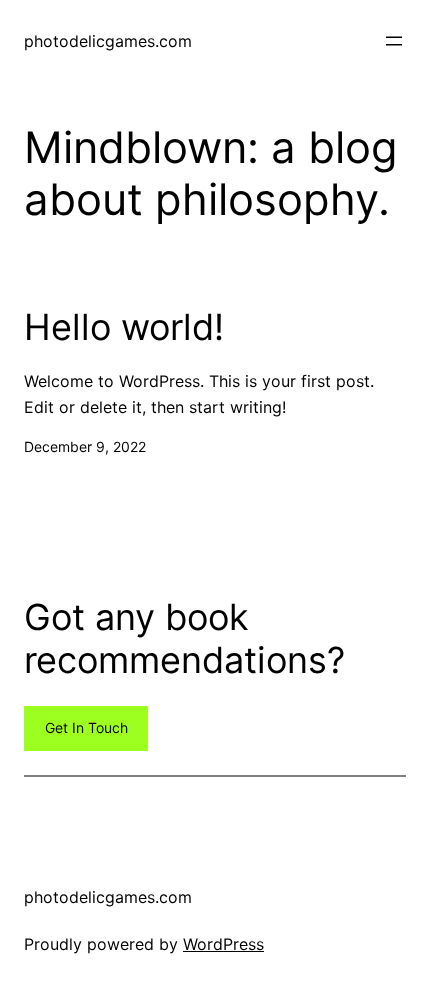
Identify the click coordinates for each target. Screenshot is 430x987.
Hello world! (124, 327)
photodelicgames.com (108, 41)
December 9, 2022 (85, 446)
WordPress (223, 944)
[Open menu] (394, 41)
